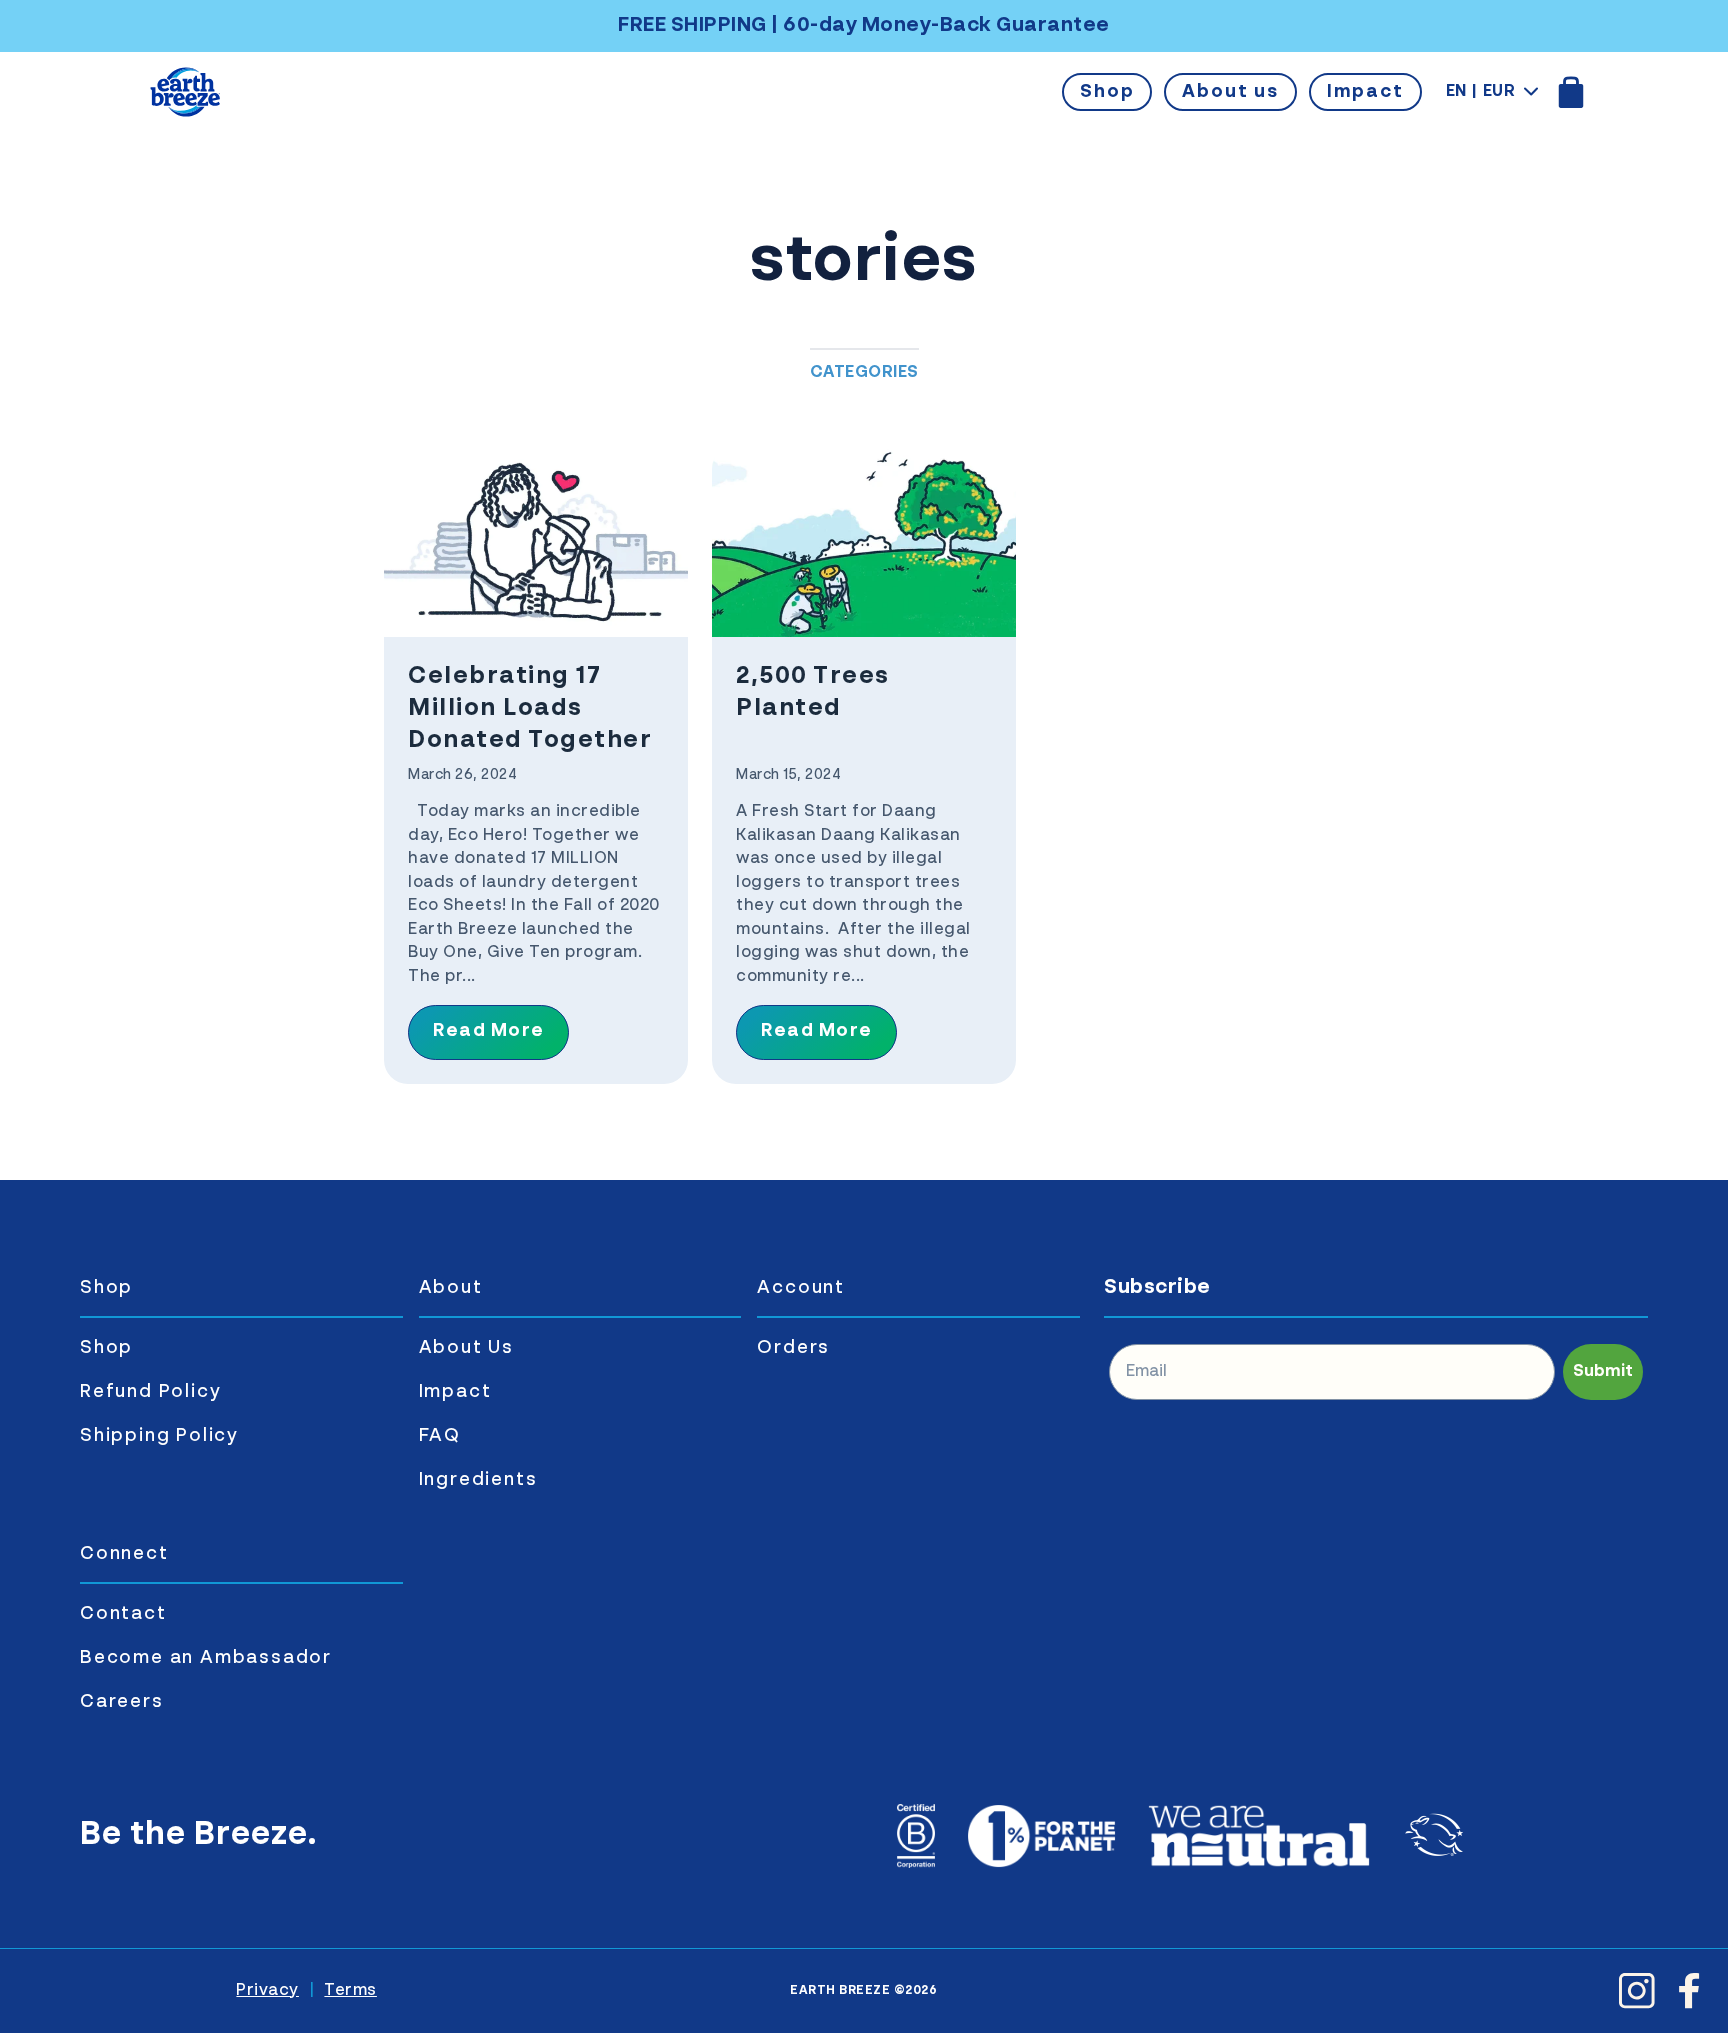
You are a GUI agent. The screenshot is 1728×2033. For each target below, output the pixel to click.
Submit (1603, 1372)
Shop (1107, 92)
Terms (350, 1991)
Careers (122, 1702)
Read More (488, 1031)
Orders (793, 1348)
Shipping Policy (159, 1436)
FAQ (440, 1436)
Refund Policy (150, 1392)
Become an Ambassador (206, 1658)
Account (801, 1288)
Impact (1365, 92)
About (451, 1288)
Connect (124, 1554)
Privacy (267, 1991)
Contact (123, 1614)
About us (1230, 92)
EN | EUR (1481, 92)
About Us (466, 1348)
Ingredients (478, 1480)
